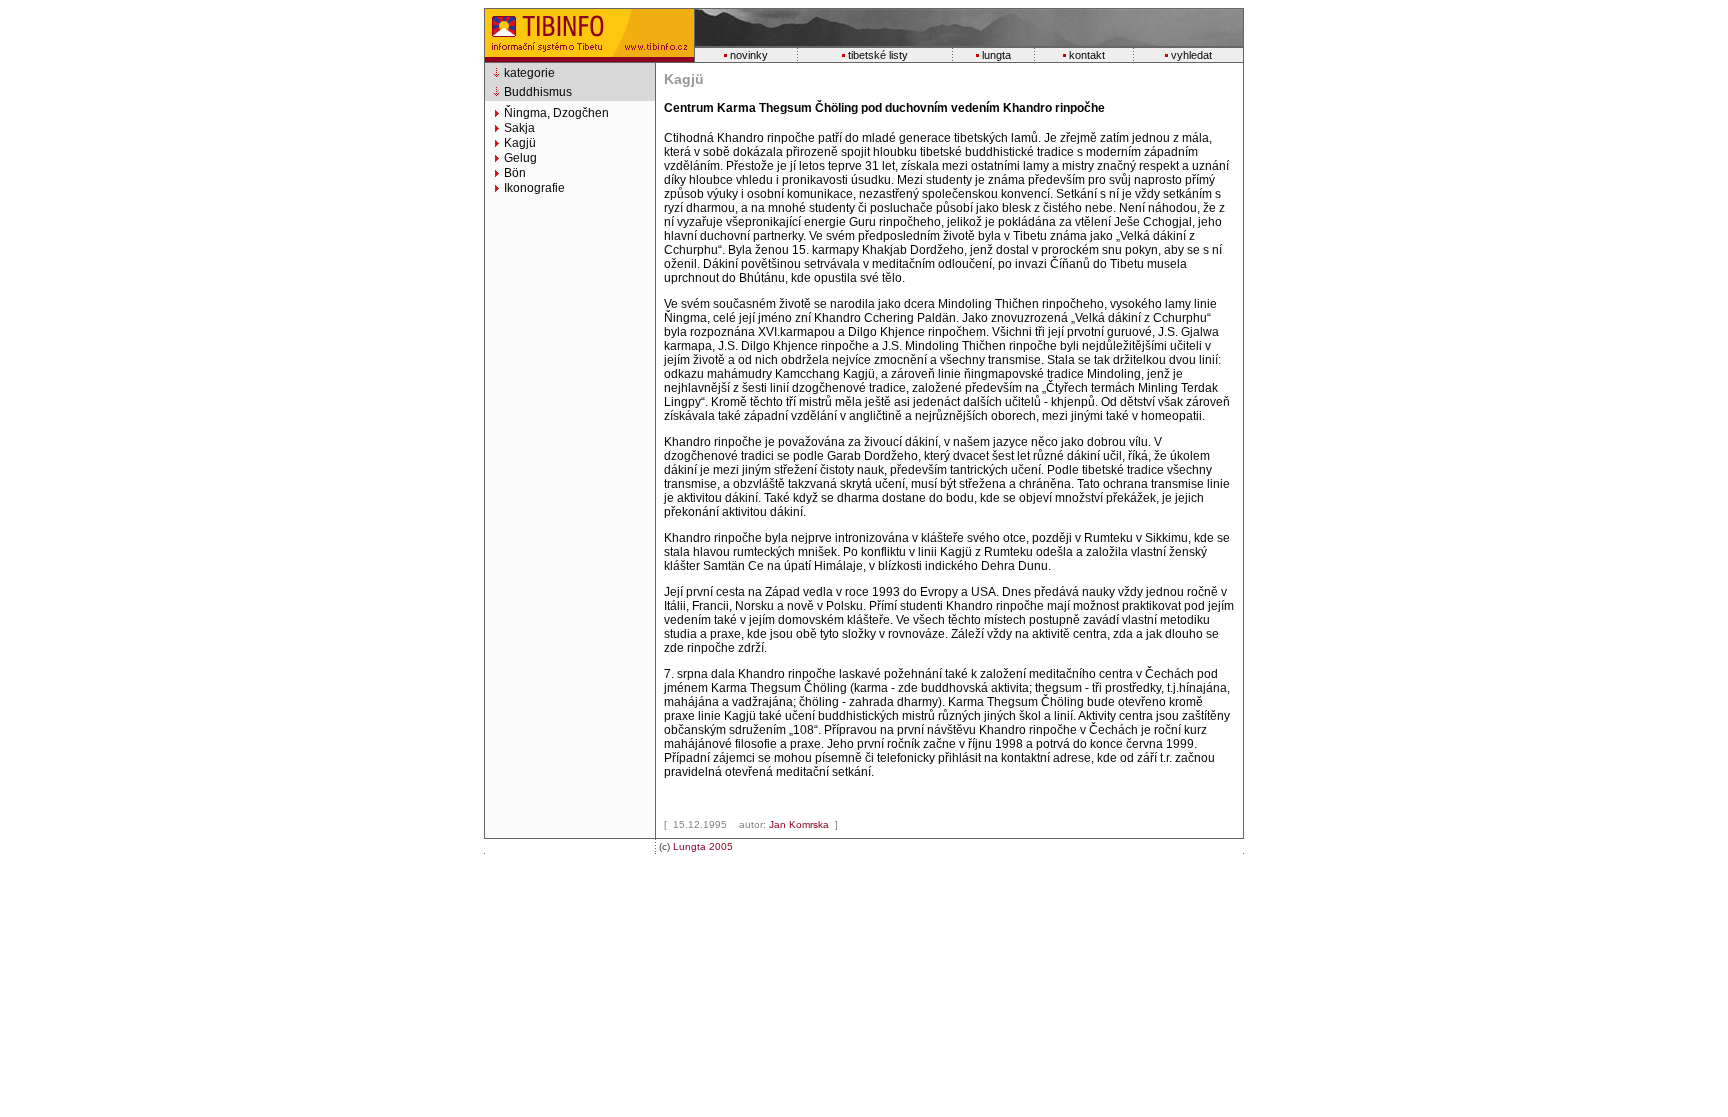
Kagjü (520, 143)
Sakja (519, 128)
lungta (996, 55)
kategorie (529, 73)
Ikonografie (534, 188)
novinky (749, 55)
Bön (515, 173)
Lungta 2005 (703, 846)
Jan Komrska (800, 824)
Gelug (520, 158)
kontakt (1087, 55)
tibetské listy (878, 55)
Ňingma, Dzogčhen (556, 113)
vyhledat (1191, 55)
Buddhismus (538, 92)
